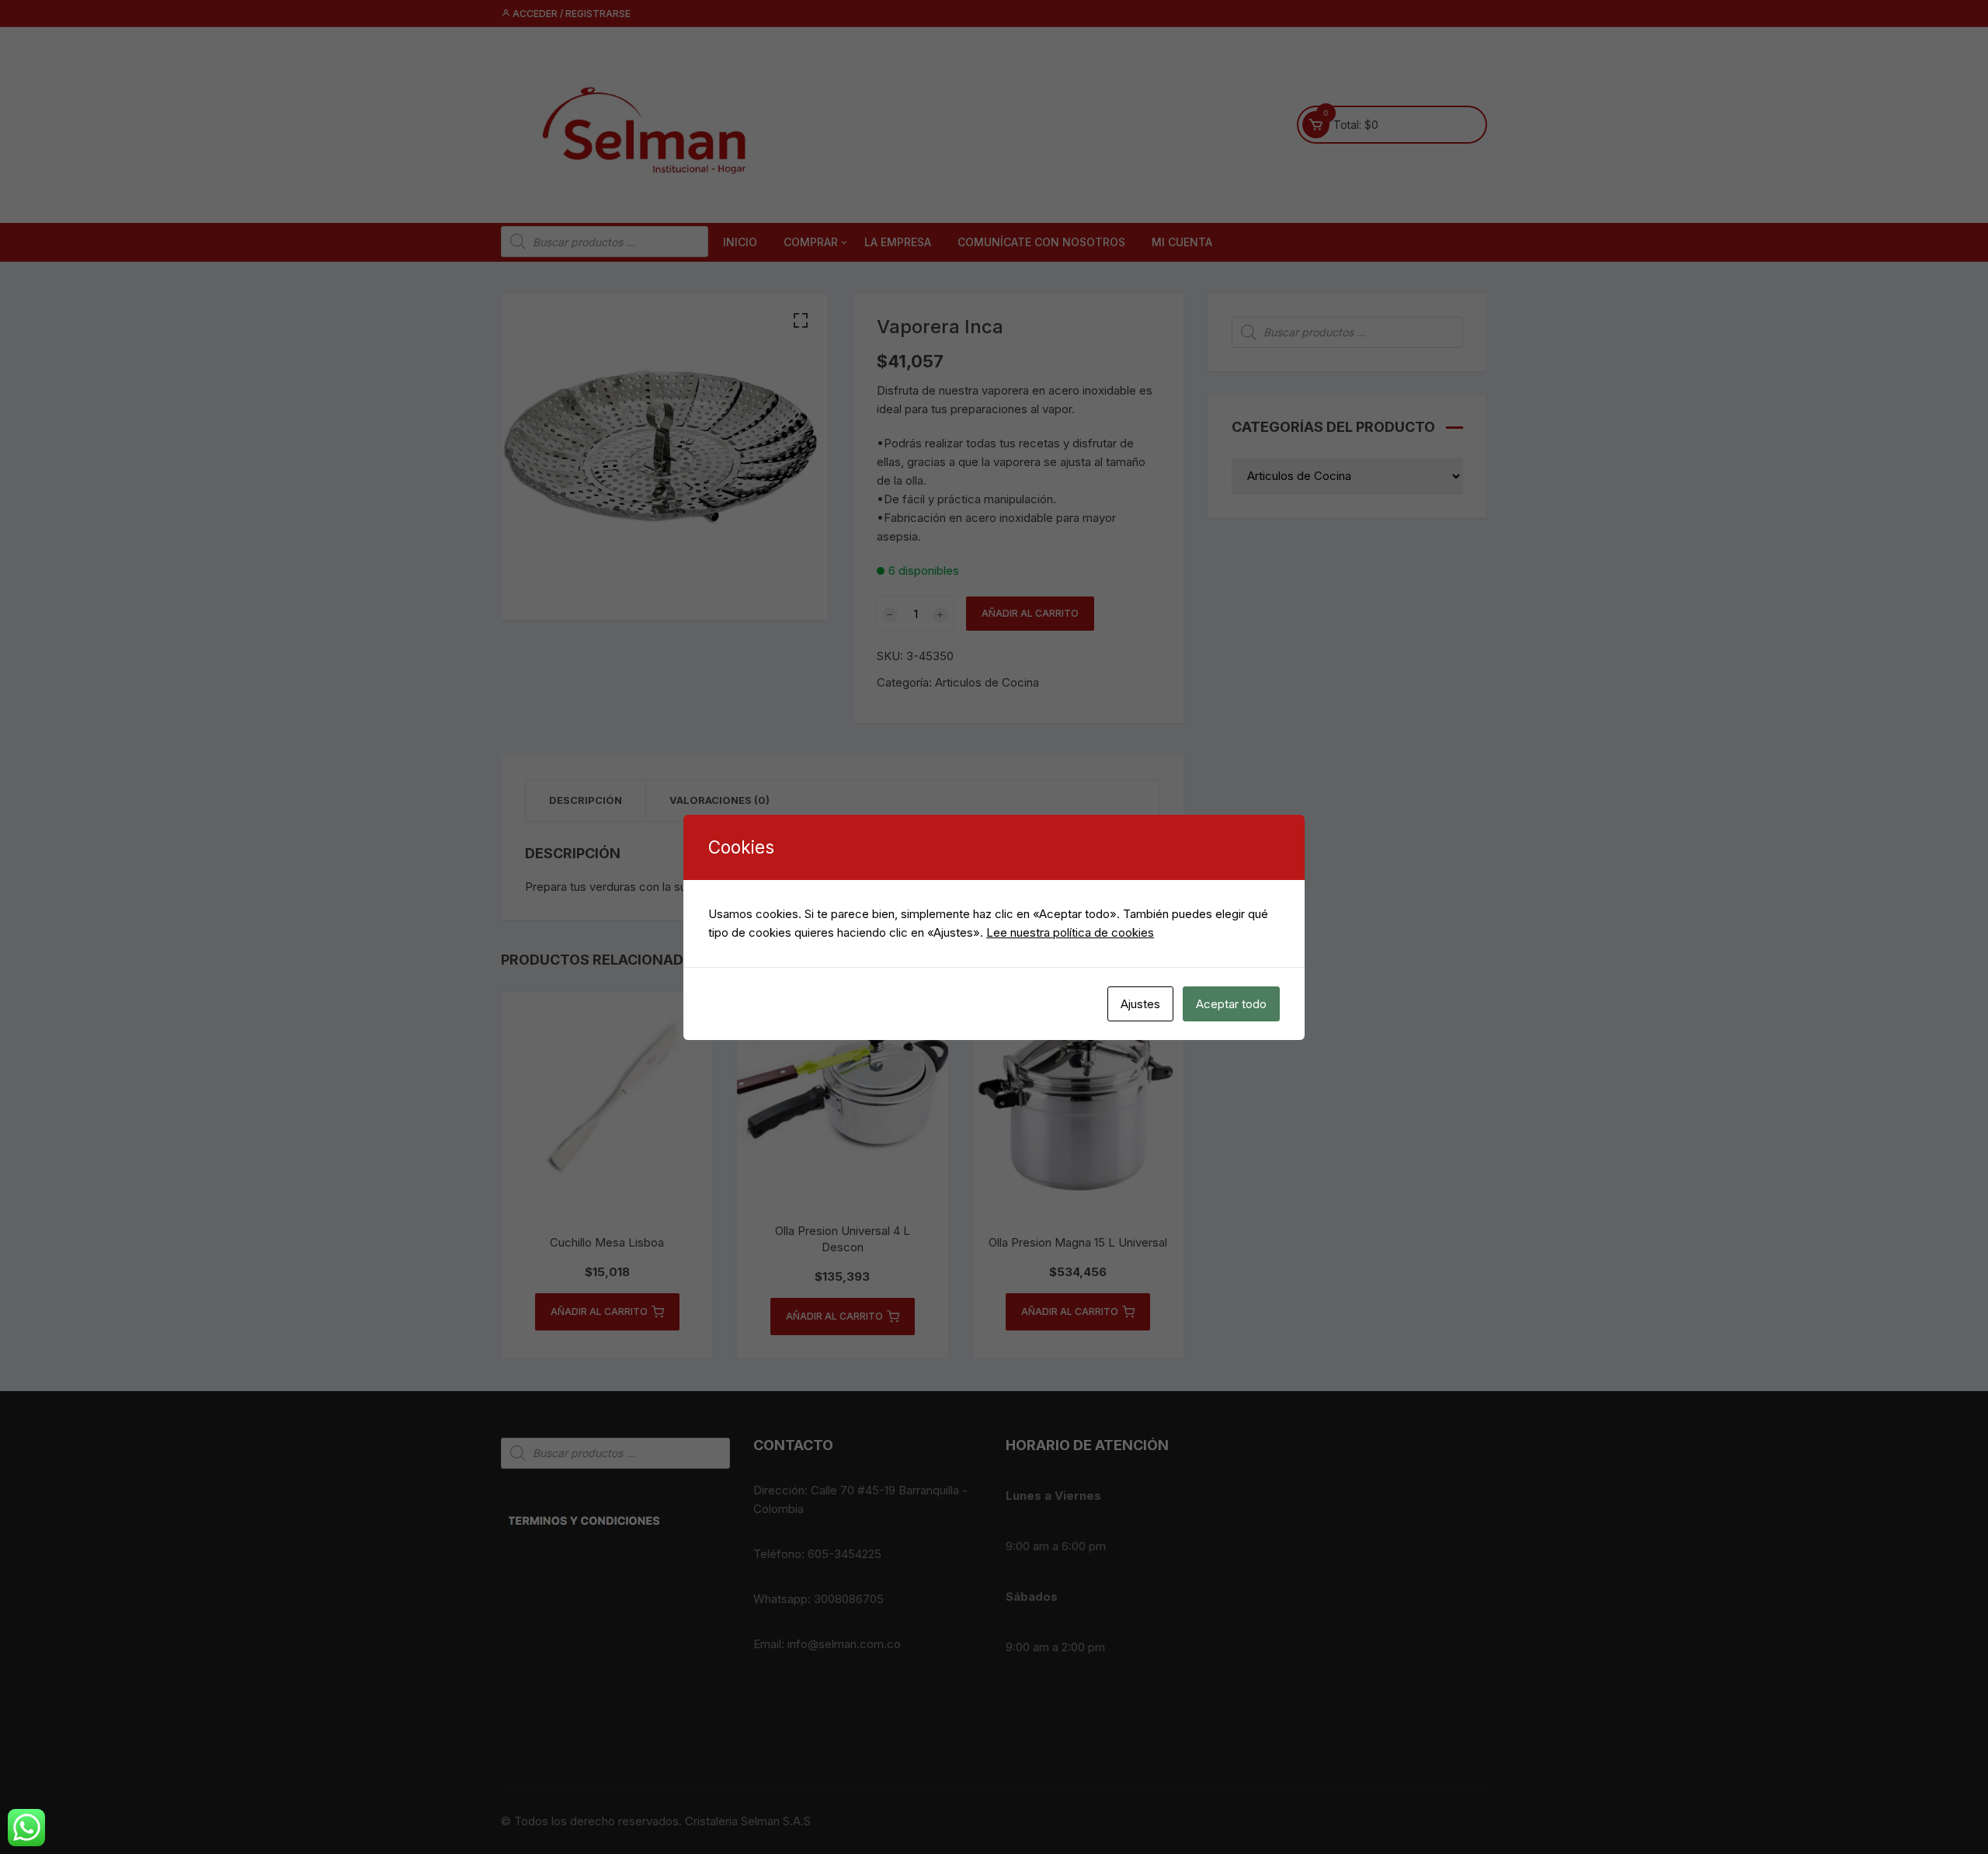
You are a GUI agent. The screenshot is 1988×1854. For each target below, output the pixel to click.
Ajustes (1140, 1004)
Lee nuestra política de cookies (1070, 932)
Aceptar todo (1231, 1004)
